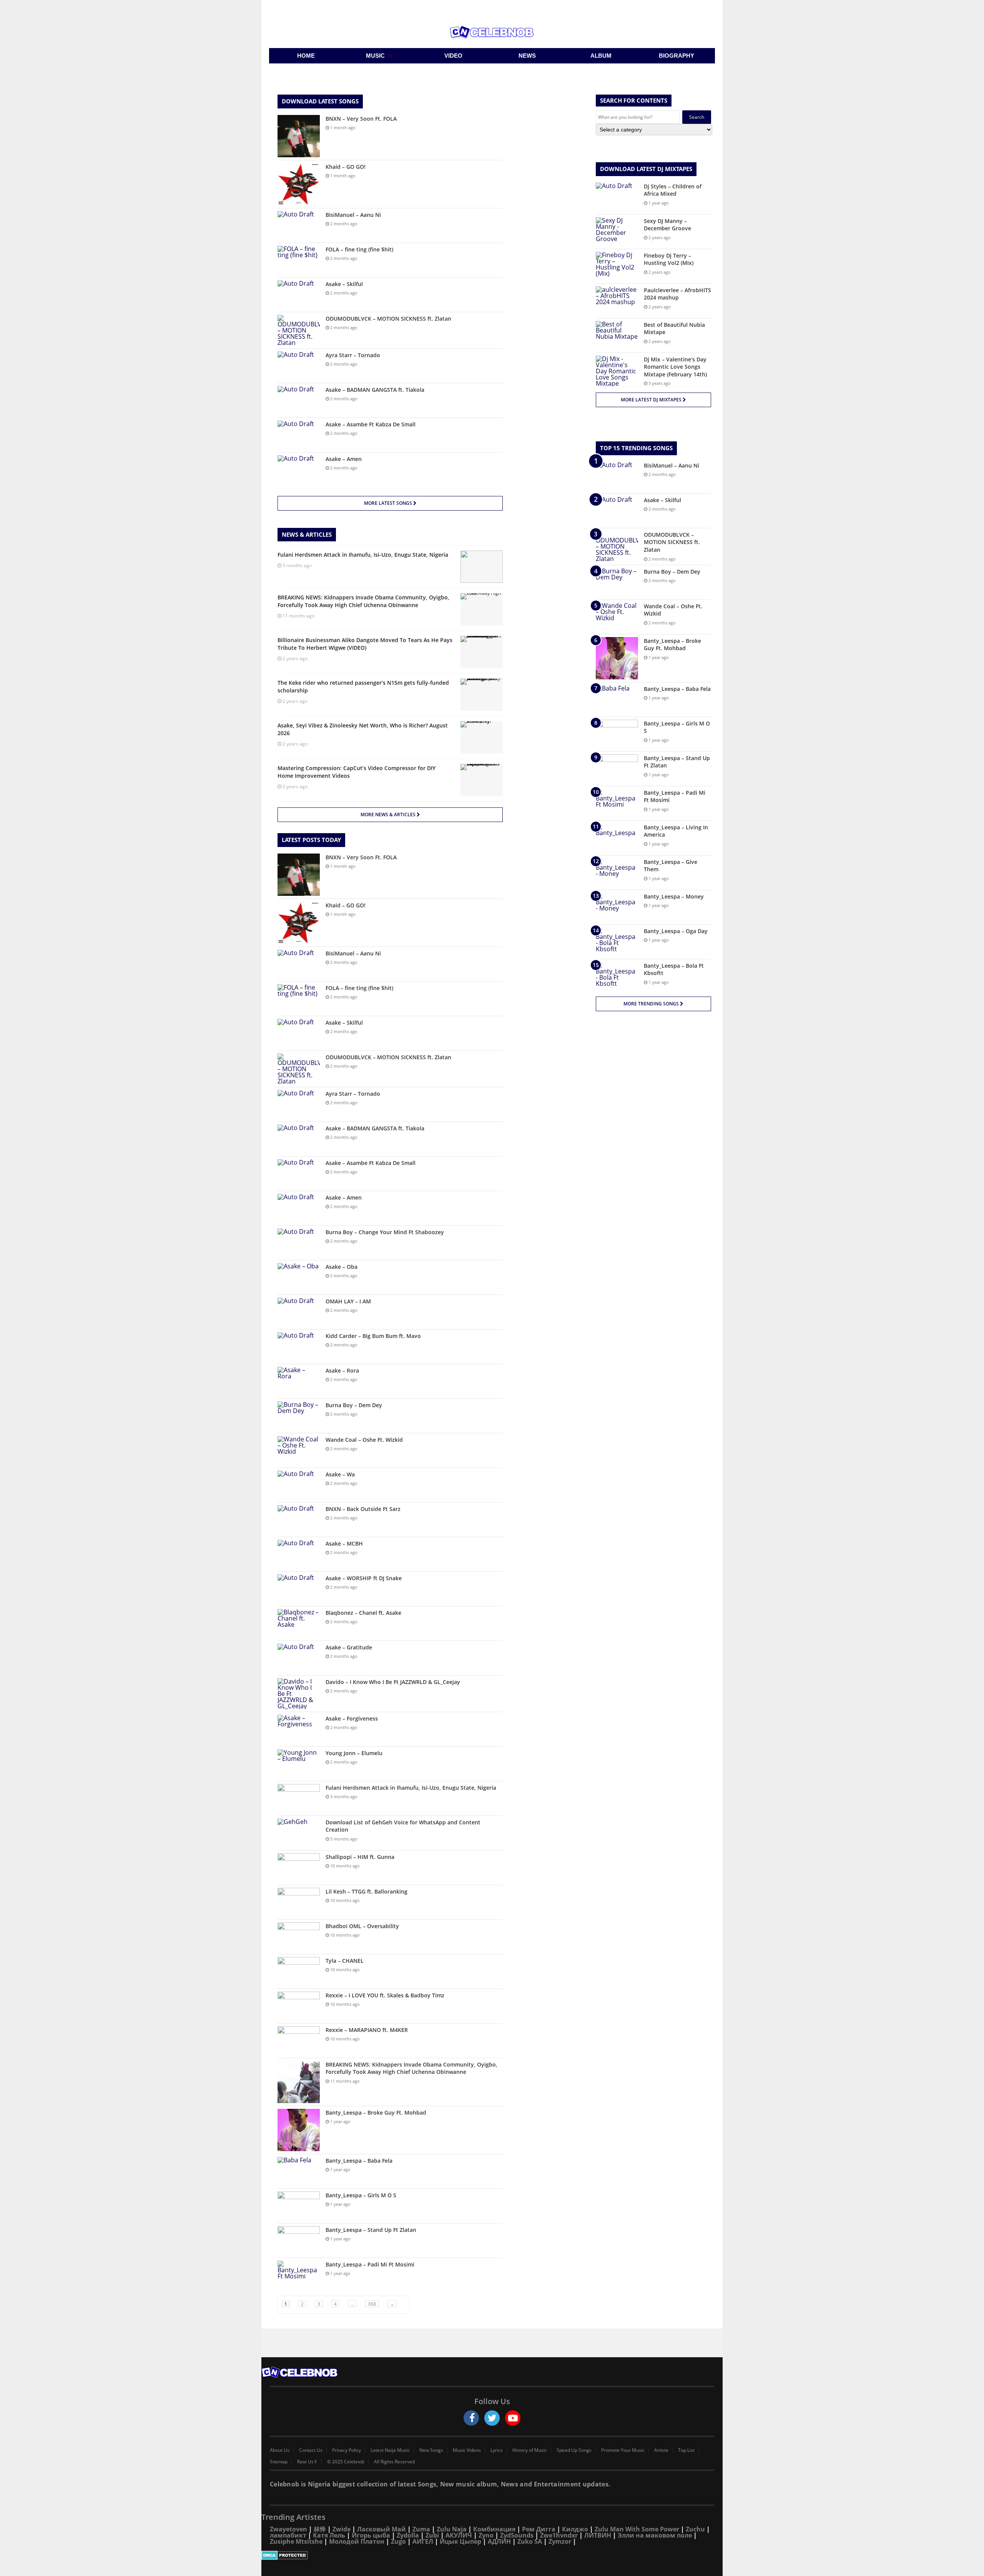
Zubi (432, 2535)
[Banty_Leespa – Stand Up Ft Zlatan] (299, 2241)
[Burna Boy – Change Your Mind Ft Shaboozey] (299, 1243)
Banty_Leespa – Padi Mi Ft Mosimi (370, 2264)
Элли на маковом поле (655, 2535)
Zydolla (408, 2535)
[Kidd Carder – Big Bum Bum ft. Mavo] (299, 1347)
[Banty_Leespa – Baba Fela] (299, 2171)
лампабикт (288, 2535)
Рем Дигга (539, 2529)
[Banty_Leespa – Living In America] (617, 838)
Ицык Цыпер (460, 2541)
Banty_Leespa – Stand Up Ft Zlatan (371, 2230)
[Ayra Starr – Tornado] (299, 366)
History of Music (530, 2450)
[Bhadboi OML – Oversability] (299, 1937)
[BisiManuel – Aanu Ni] (299, 225)
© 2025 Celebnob (346, 2462)
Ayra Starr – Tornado (353, 355)
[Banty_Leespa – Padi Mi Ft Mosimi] (299, 2275)
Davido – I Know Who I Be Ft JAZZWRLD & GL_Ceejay (393, 1682)
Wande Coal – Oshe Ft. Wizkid (364, 1440)
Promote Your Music (623, 2450)
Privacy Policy (347, 2450)
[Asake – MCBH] (299, 1554)
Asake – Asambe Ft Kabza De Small (371, 424)
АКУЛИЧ (459, 2535)
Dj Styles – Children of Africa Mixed (673, 190)
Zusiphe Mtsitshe (296, 2541)
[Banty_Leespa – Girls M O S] (299, 2206)
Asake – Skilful (344, 284)
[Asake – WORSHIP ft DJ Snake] (299, 1589)
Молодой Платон (357, 2541)
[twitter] (492, 2418)
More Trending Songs (652, 1004)
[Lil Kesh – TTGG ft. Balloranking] (299, 1902)
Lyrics (497, 2450)
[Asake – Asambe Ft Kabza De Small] (299, 435)
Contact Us (311, 2450)
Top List (686, 2450)
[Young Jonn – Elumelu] (299, 1764)
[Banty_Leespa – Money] (617, 907)
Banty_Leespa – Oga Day (676, 931)
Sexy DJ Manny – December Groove (667, 225)
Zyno (486, 2535)
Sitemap (279, 2462)
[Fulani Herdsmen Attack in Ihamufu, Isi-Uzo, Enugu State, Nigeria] (299, 1798)
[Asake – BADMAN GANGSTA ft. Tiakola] (299, 400)
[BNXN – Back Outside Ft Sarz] (299, 1520)
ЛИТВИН (598, 2535)
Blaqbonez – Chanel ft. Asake (363, 1613)
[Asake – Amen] (299, 470)
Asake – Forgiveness (352, 1718)
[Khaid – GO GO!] (299, 184)
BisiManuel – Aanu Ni (353, 215)
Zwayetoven (288, 2529)
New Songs (431, 2450)
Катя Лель (329, 2535)
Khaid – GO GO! (346, 167)
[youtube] (513, 2418)
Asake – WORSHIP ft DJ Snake (364, 1578)
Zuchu (695, 2529)
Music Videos (467, 2450)
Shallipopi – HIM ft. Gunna (360, 1857)
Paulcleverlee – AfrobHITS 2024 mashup (677, 294)
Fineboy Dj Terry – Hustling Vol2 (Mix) (669, 259)
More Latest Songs (389, 503)
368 (372, 2304)
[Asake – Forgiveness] (299, 1729)
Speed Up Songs (574, 2450)
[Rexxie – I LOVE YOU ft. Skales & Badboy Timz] (299, 2006)
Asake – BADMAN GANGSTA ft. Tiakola (375, 390)
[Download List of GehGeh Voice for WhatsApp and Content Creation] (299, 1833)
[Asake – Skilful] (299, 295)
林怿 (320, 2529)
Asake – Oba (342, 1267)
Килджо (575, 2529)
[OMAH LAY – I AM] (299, 1312)
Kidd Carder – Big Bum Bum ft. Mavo (373, 1336)
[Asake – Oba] (299, 1277)
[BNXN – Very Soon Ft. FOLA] (299, 136)
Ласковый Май (381, 2529)
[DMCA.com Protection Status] (492, 2555)
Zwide (342, 2529)
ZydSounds (517, 2535)
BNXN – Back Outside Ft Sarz (363, 1509)
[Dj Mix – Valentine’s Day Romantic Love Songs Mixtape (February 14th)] (617, 371)
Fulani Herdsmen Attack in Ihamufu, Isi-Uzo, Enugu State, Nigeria (411, 1788)
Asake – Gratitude (349, 1647)
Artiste (661, 2450)
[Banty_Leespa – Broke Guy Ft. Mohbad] (299, 2130)
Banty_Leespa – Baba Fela (359, 2161)
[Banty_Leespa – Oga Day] (617, 942)
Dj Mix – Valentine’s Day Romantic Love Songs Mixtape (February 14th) (675, 367)
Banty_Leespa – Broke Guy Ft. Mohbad (376, 2113)
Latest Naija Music (390, 2450)
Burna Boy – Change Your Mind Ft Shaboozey (385, 1232)
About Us (280, 2450)
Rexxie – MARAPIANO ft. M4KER (367, 2030)
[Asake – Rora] (299, 1381)
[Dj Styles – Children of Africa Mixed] (617, 197)
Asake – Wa (340, 1474)
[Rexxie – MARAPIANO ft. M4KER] (299, 2041)
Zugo (398, 2541)
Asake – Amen (344, 459)
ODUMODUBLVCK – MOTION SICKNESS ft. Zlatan (388, 319)
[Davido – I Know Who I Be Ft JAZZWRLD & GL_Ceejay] (299, 1694)
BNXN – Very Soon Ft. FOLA (361, 119)
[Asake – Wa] (299, 1485)
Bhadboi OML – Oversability (362, 1926)
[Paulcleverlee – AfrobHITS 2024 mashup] (617, 301)
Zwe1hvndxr (559, 2535)
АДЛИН (499, 2541)
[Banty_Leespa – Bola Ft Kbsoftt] (617, 976)
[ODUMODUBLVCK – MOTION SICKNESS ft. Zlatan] (299, 330)
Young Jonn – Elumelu (354, 1753)
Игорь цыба (371, 2535)
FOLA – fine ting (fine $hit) (359, 249)
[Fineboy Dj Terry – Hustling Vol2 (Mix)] (617, 266)
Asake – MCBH (344, 1543)
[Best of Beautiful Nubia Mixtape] (617, 335)
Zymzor (560, 2541)
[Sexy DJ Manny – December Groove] (617, 232)
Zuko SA (530, 2541)
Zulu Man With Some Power (637, 2529)
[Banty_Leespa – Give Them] (617, 873)
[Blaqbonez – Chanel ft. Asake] (299, 1623)
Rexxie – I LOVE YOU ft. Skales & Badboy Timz (385, 1995)
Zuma (421, 2529)
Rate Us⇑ (307, 2462)
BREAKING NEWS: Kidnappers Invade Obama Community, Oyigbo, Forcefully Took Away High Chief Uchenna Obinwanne (411, 2068)
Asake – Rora (342, 1370)
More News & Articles (389, 815)
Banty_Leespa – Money (674, 896)
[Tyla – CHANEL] (299, 1971)
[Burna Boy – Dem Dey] (299, 1416)
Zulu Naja (452, 2529)
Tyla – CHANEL (345, 1961)
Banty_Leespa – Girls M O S (361, 2195)
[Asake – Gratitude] (299, 1658)
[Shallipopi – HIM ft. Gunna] (299, 1868)
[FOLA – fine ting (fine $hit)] (299, 260)
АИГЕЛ (423, 2541)
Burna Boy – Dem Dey (354, 1405)
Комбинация (494, 2529)
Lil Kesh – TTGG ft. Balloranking (367, 1891)
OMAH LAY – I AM (348, 1301)
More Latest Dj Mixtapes (652, 400)
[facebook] (471, 2418)
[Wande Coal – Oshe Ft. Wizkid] (299, 1450)
